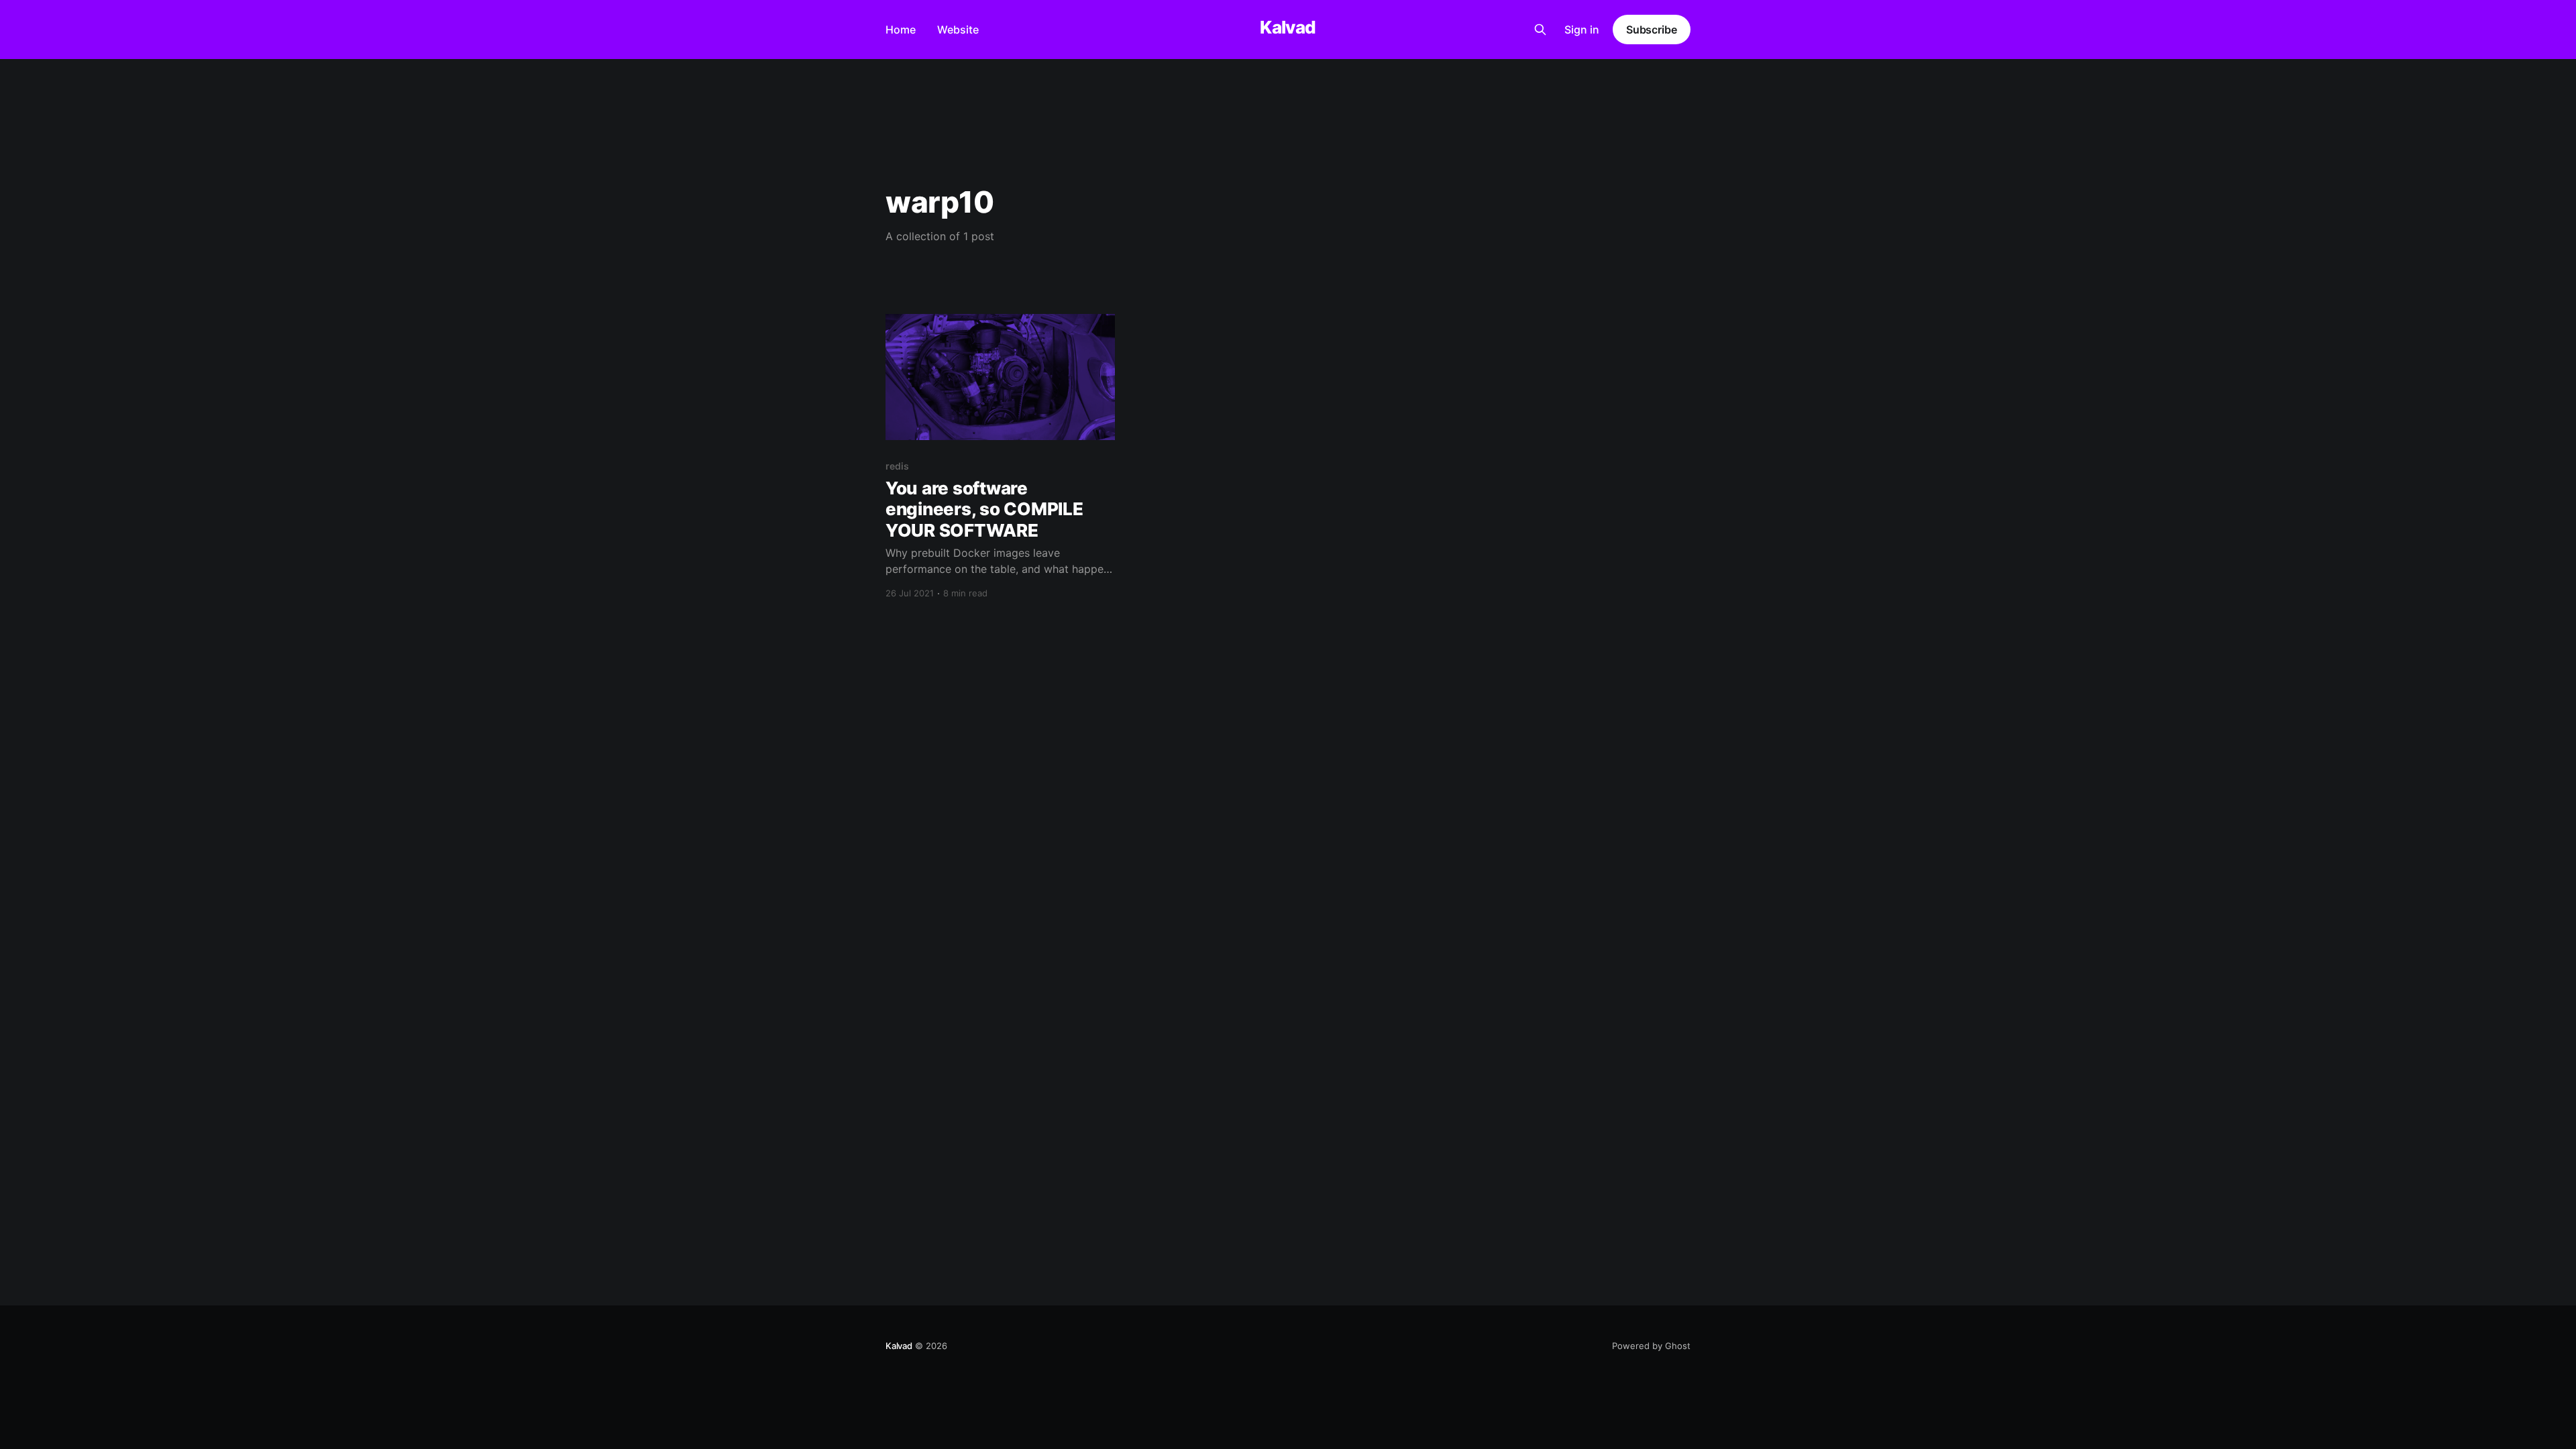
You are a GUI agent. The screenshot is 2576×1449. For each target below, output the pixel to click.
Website (958, 30)
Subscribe (1652, 30)
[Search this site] (1540, 30)
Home (901, 30)
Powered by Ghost (1651, 1346)
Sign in (1582, 30)
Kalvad (1288, 28)
